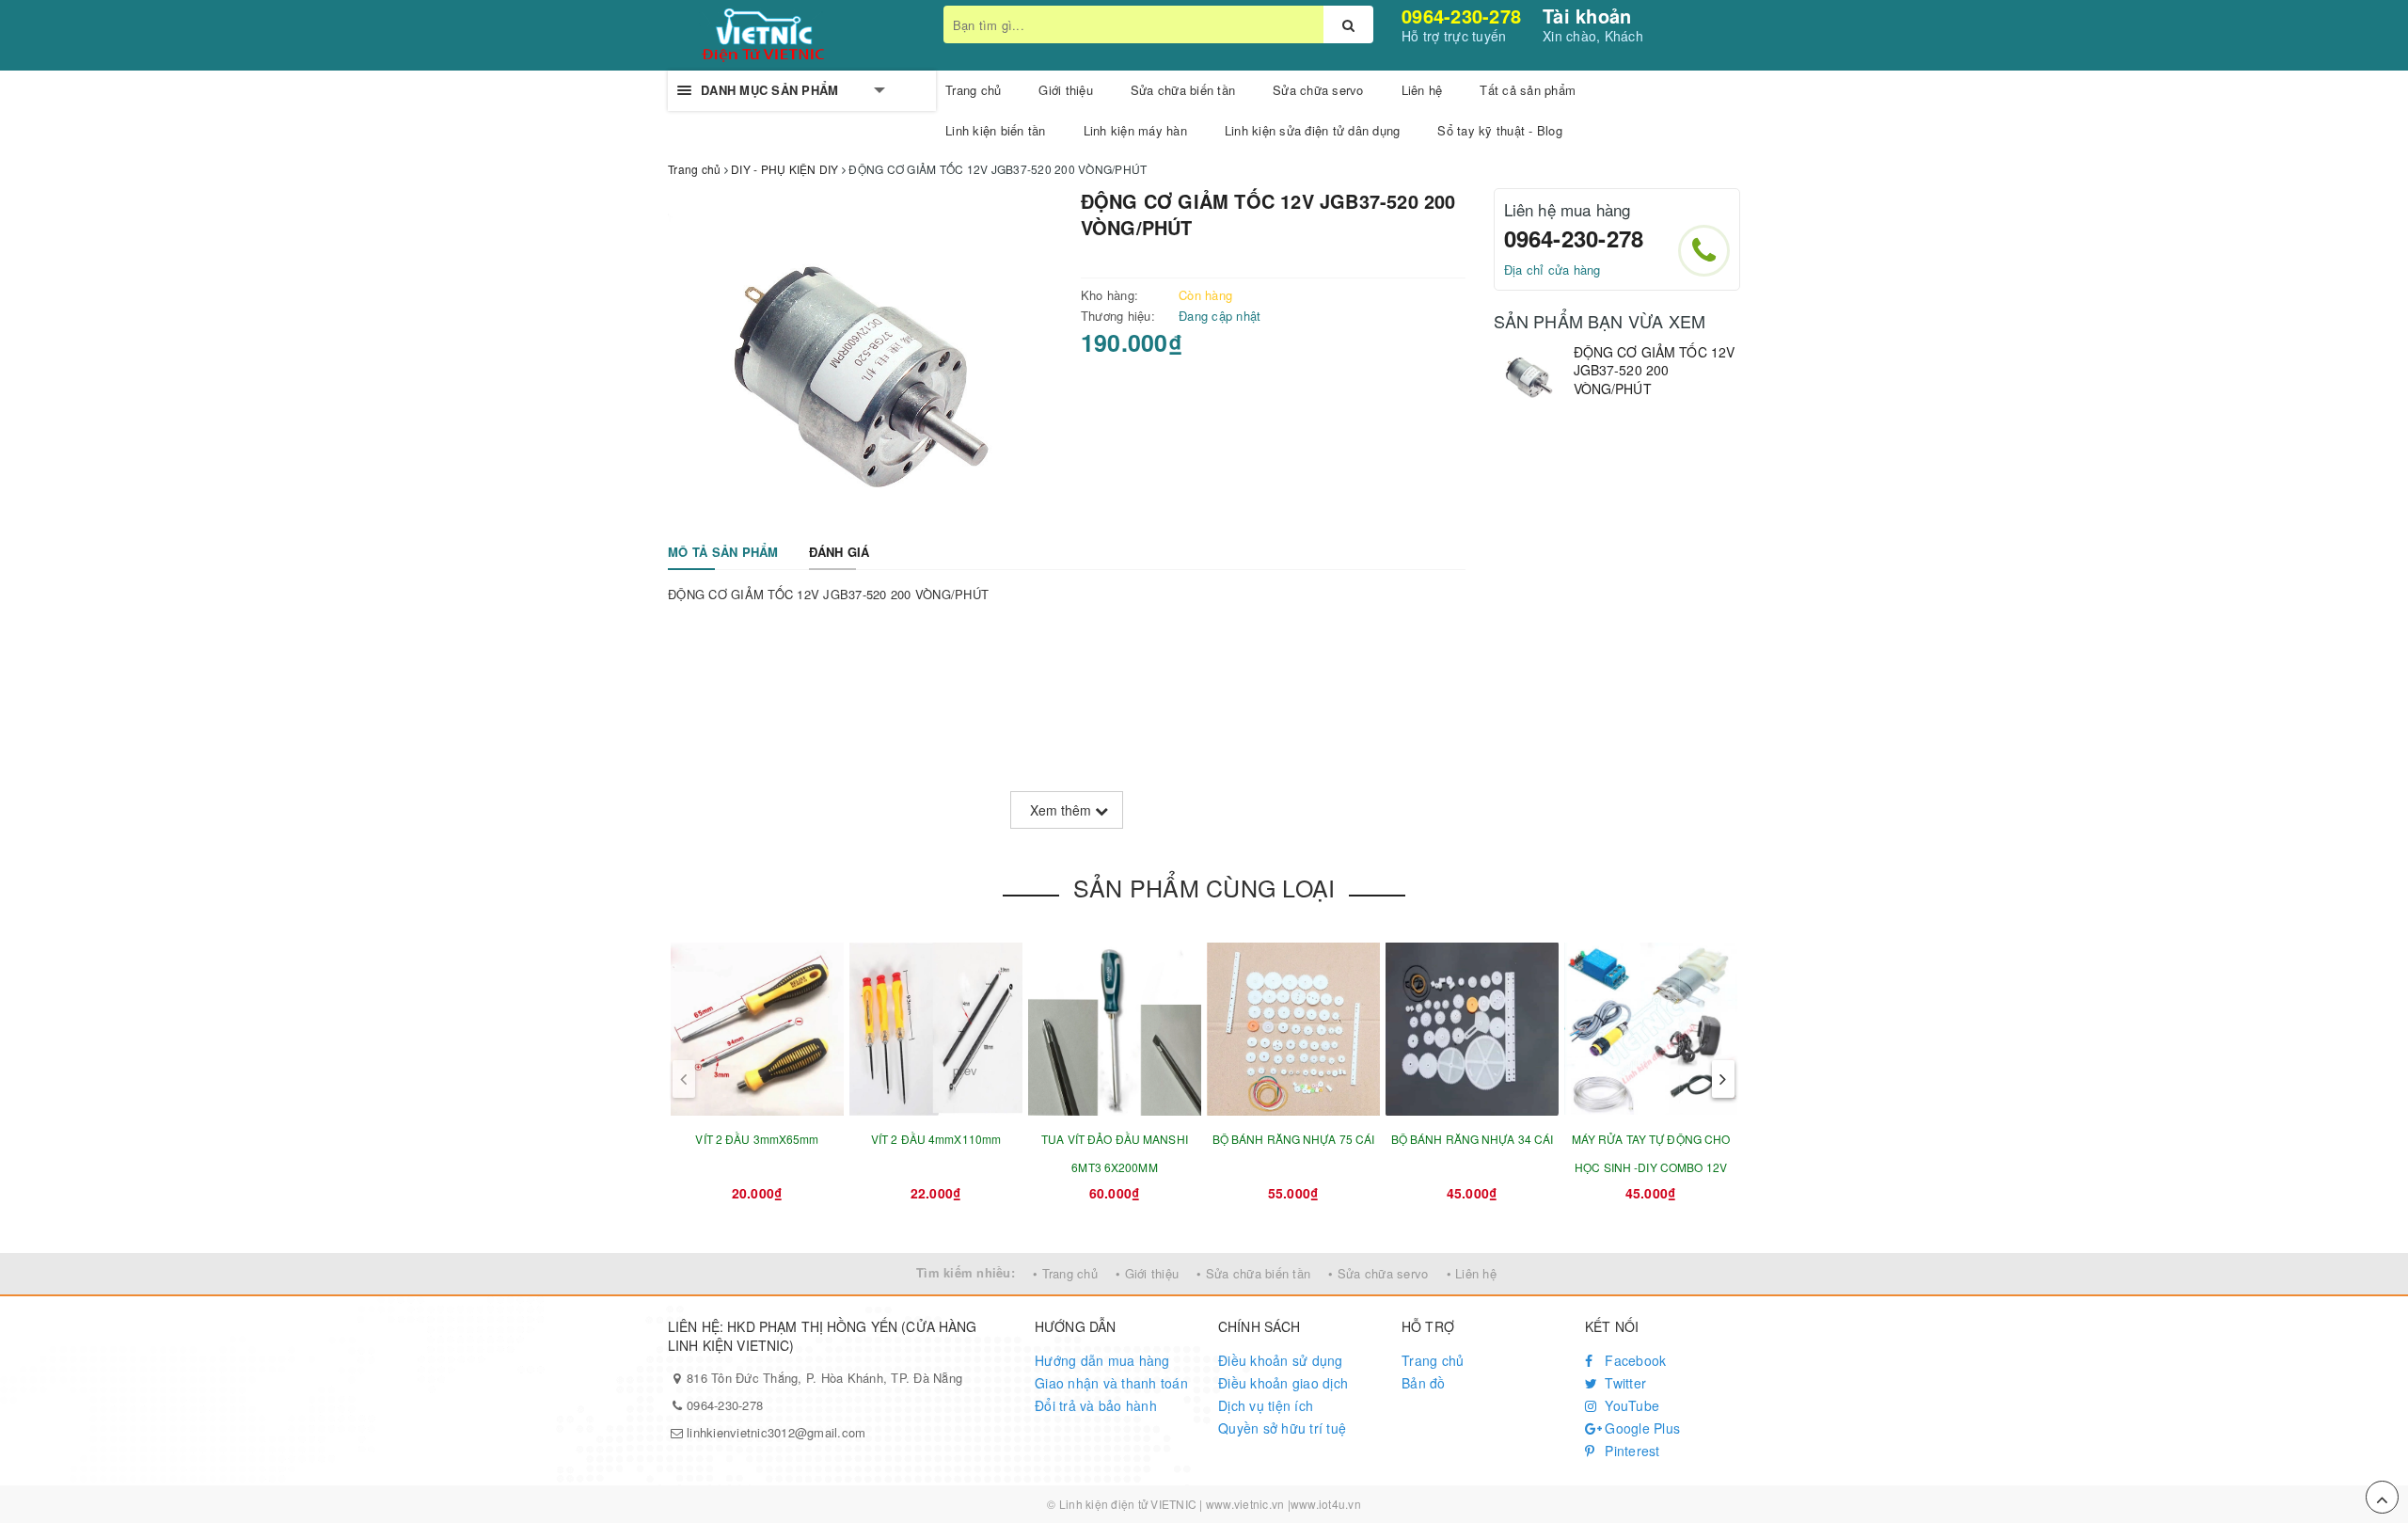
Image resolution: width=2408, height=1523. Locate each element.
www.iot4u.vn (1326, 1504)
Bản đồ (1424, 1383)
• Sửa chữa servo (1378, 1273)
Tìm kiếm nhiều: (966, 1272)
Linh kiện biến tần (996, 130)
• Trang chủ (1065, 1273)
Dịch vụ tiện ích (1266, 1405)
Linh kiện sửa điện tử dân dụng (1313, 130)
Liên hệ (1422, 90)
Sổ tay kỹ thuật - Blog (1500, 130)
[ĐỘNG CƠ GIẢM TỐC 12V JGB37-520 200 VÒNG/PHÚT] (1529, 374)
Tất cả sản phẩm (1528, 90)
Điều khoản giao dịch (1283, 1383)
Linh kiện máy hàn (1135, 130)
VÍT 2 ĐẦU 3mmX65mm (757, 1139)
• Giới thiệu (1147, 1273)
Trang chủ (1433, 1360)
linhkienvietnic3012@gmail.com (776, 1432)
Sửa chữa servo (1318, 90)
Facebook (1633, 1360)
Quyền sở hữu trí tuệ (1282, 1428)
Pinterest (1631, 1451)
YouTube (1630, 1405)
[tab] (723, 553)
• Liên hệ (1472, 1273)
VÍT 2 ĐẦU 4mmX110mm (936, 1139)
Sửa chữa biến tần (1183, 90)
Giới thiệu (1066, 90)
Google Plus (1640, 1428)
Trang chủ (973, 90)
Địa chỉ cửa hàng (1553, 270)
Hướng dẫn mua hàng (1102, 1360)
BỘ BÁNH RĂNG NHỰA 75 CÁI (1294, 1139)
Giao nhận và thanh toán (1111, 1383)
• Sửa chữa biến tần (1253, 1273)
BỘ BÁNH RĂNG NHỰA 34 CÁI (1473, 1139)
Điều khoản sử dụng (1281, 1360)
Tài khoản (1587, 16)
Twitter (1624, 1383)
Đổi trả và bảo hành (1096, 1405)
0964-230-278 (1461, 16)
